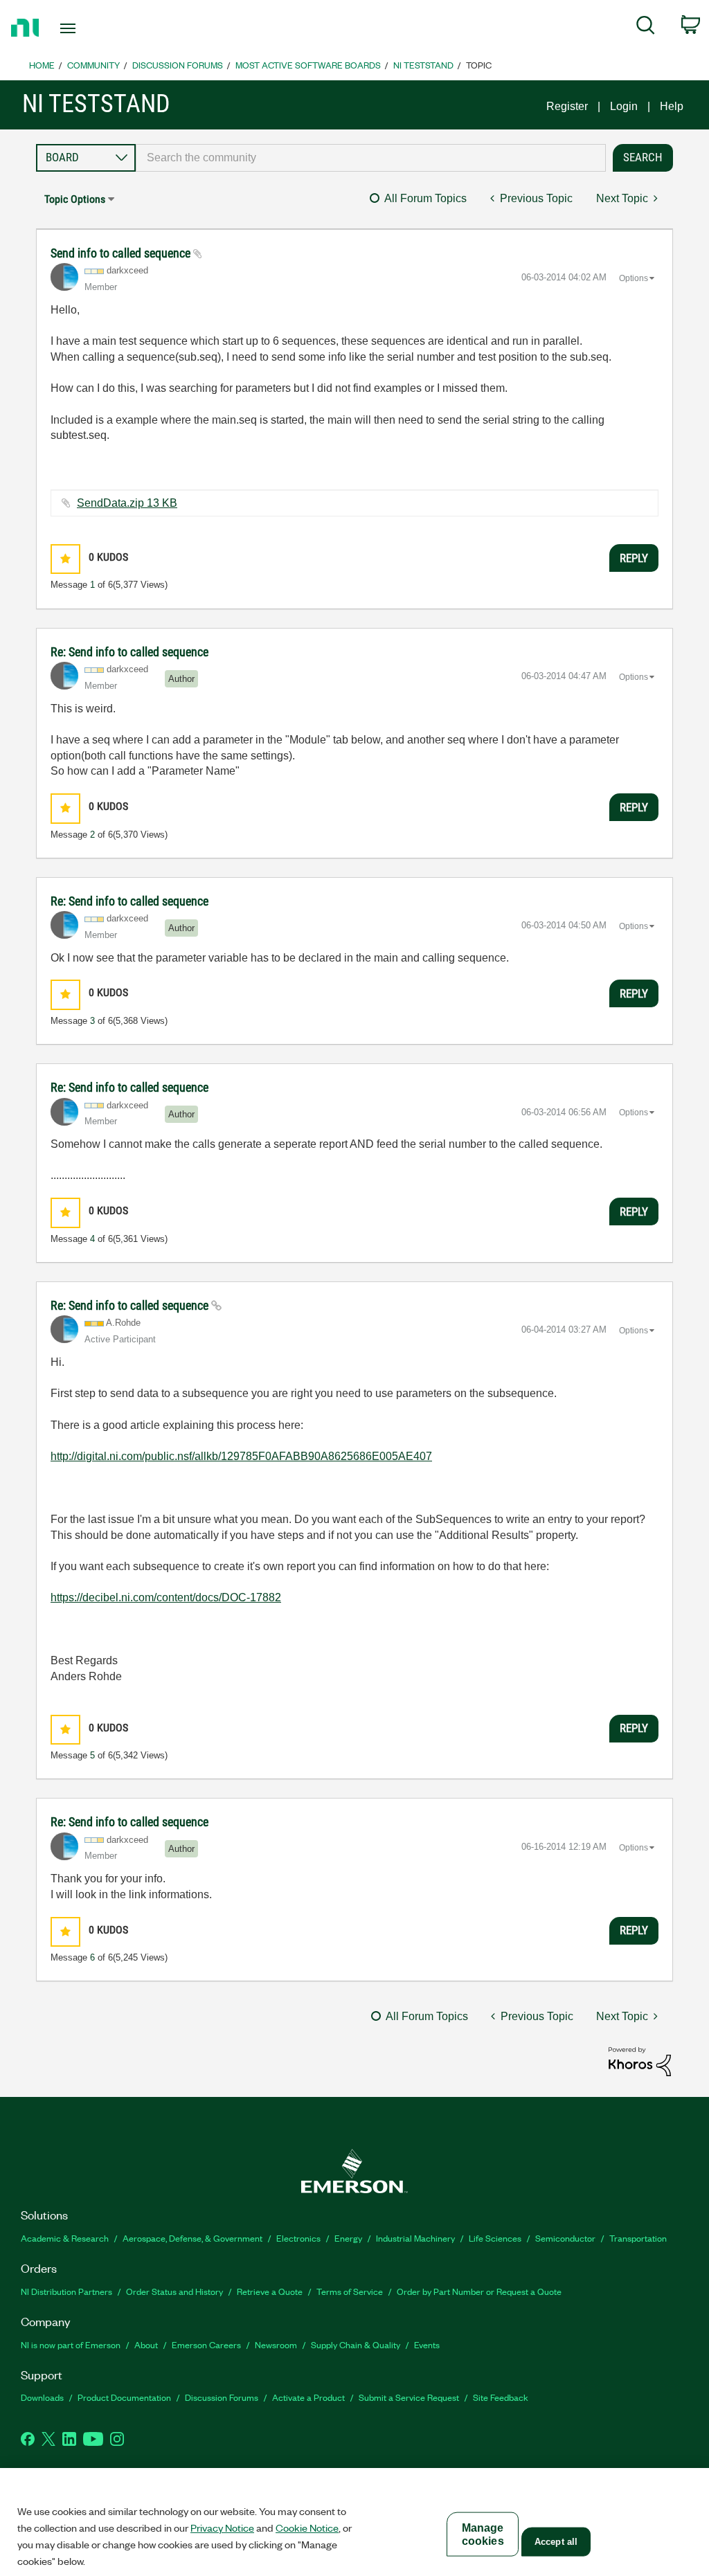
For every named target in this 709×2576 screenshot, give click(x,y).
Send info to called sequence (122, 253)
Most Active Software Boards (308, 65)
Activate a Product (308, 2397)
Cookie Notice (307, 2528)
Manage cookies (483, 2534)
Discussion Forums (178, 65)
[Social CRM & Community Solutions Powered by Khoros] (640, 2061)
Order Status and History (174, 2291)
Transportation (638, 2238)
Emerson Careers (206, 2344)
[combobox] (371, 158)
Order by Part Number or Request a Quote (479, 2291)
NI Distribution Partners (66, 2291)
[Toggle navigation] (92, 28)
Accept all (556, 2542)
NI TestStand (423, 65)
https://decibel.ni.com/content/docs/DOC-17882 (166, 1597)
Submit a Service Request (409, 2397)
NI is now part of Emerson (71, 2344)
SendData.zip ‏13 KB (127, 503)
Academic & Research (65, 2238)
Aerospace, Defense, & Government (192, 2238)
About (146, 2344)
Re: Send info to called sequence (129, 652)
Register (567, 106)
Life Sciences (495, 2238)
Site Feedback (501, 2397)
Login (624, 106)
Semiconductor (565, 2238)
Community (93, 65)
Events (427, 2344)
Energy (348, 2238)
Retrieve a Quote (270, 2291)
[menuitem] (646, 28)
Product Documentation (124, 2397)
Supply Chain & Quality (356, 2344)
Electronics (298, 2238)
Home (42, 65)
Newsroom (276, 2344)
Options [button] (634, 278)
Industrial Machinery (415, 2238)
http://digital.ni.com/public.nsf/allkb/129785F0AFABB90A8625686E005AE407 (241, 1456)
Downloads (42, 2397)
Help (672, 106)
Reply (634, 558)
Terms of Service (350, 2291)
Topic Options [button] (75, 199)
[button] (65, 559)
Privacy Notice (222, 2528)
